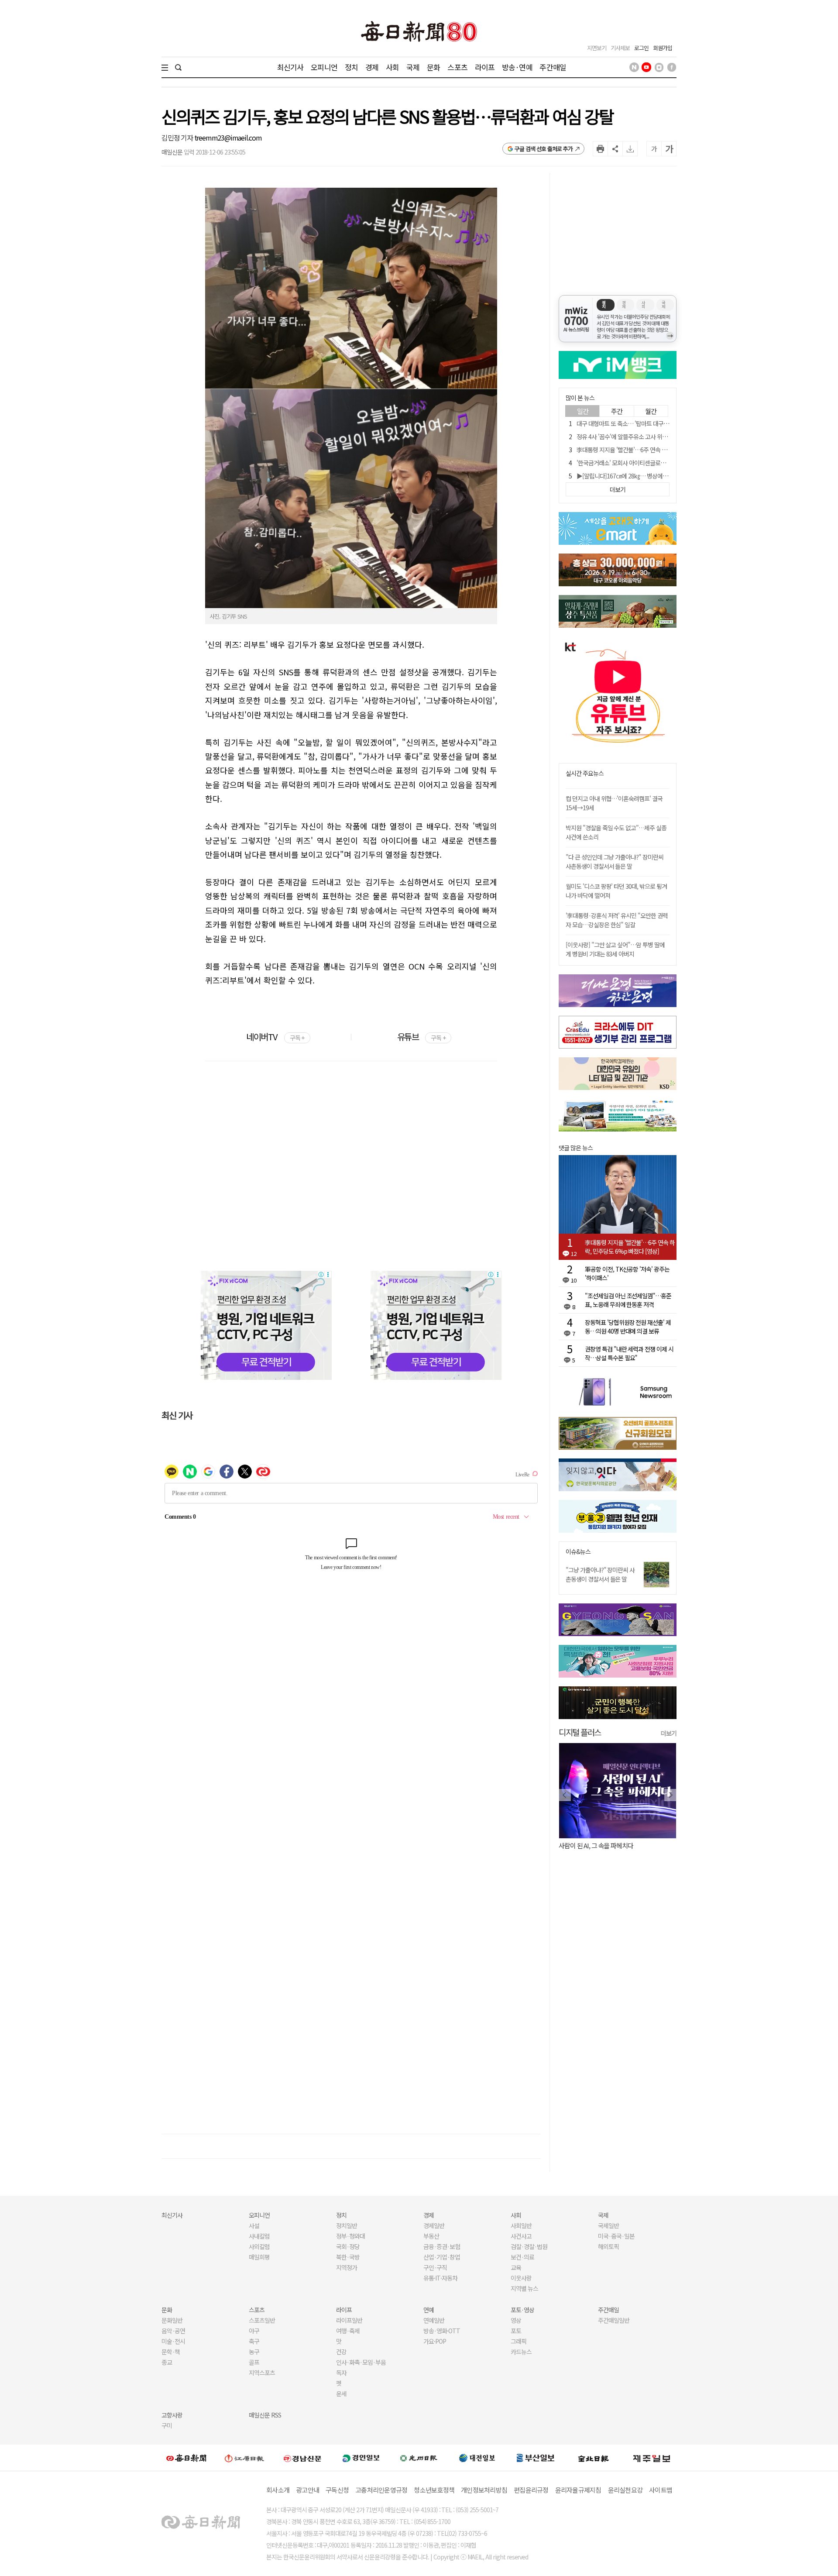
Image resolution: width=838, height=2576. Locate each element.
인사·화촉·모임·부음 (361, 2362)
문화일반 (172, 2320)
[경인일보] (361, 2458)
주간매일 (553, 67)
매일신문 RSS (265, 2415)
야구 (254, 2331)
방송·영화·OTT (442, 2331)
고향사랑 (172, 2415)
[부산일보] (536, 2458)
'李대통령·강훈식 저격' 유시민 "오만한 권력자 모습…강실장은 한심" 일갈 (617, 920)
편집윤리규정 (531, 2490)
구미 (167, 2425)
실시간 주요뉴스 (585, 773)
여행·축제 (348, 2331)
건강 (341, 2352)
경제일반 (434, 2225)
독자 (341, 2373)
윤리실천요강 (625, 2490)
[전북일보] (593, 2458)
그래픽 (519, 2341)
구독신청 (337, 2490)
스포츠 (457, 67)
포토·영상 (522, 2310)
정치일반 (347, 2225)
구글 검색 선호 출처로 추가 (544, 149)
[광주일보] (419, 2458)
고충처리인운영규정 (381, 2490)
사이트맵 (661, 2490)
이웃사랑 (521, 2278)
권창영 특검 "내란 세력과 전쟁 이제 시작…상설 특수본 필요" (629, 1353)
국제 (413, 67)
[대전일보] (477, 2458)
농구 (254, 2352)
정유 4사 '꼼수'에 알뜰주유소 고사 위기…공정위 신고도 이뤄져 (650, 437)
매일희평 (259, 2257)
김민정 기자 (178, 138)
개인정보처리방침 (484, 2490)
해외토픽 (608, 2246)
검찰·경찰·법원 (529, 2246)
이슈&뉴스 (578, 1552)
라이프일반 (349, 2320)
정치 (351, 67)
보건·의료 (522, 2257)
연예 (429, 2310)
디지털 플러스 (580, 1732)
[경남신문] (302, 2458)
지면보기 (597, 48)
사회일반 (521, 2225)
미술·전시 (173, 2341)
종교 (167, 2362)
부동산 (431, 2236)
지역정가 (347, 2267)
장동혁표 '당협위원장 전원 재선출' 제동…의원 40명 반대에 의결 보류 (628, 1327)
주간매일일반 (614, 2320)
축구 (254, 2341)
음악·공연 (173, 2331)
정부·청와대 (350, 2236)
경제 (372, 67)
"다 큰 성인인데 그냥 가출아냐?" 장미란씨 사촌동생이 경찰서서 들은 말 (615, 862)
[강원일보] (244, 2458)
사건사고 (521, 2236)
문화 (433, 67)
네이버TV (275, 1037)
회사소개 (278, 2490)
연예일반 (434, 2320)
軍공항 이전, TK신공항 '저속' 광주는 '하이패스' (627, 1273)
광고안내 (307, 2490)
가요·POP (435, 2341)
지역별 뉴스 (524, 2288)
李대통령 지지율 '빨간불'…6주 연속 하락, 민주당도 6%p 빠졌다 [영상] (659, 450)
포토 (516, 2331)
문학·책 (171, 2352)
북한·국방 (348, 2257)
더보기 (669, 1733)
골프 (254, 2362)
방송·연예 (517, 67)
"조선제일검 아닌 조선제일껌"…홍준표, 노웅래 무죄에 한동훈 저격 (628, 1300)
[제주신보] (652, 2458)
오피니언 (324, 67)
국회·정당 (348, 2246)
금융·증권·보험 (442, 2246)
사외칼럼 (259, 2246)
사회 (392, 67)
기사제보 (620, 48)
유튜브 (421, 1037)
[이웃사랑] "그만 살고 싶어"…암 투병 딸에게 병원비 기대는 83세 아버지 (615, 949)
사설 (254, 2225)
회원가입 (663, 48)
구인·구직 (435, 2267)
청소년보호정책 (434, 2490)
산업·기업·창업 (442, 2257)
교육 (516, 2267)
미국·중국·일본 (616, 2236)
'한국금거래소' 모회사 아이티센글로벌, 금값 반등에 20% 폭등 (649, 463)
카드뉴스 (521, 2352)
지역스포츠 (262, 2373)
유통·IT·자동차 (440, 2278)
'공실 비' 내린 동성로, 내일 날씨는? (601, 1845)
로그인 (641, 48)
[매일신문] (186, 2458)
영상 (516, 2320)
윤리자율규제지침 (578, 2490)
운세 (341, 2394)
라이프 (485, 67)
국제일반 (608, 2225)
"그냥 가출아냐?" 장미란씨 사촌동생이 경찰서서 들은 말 (600, 1574)
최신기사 (290, 67)
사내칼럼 (259, 2236)
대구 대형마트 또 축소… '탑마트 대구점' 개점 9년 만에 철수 (646, 423)
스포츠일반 (262, 2320)
